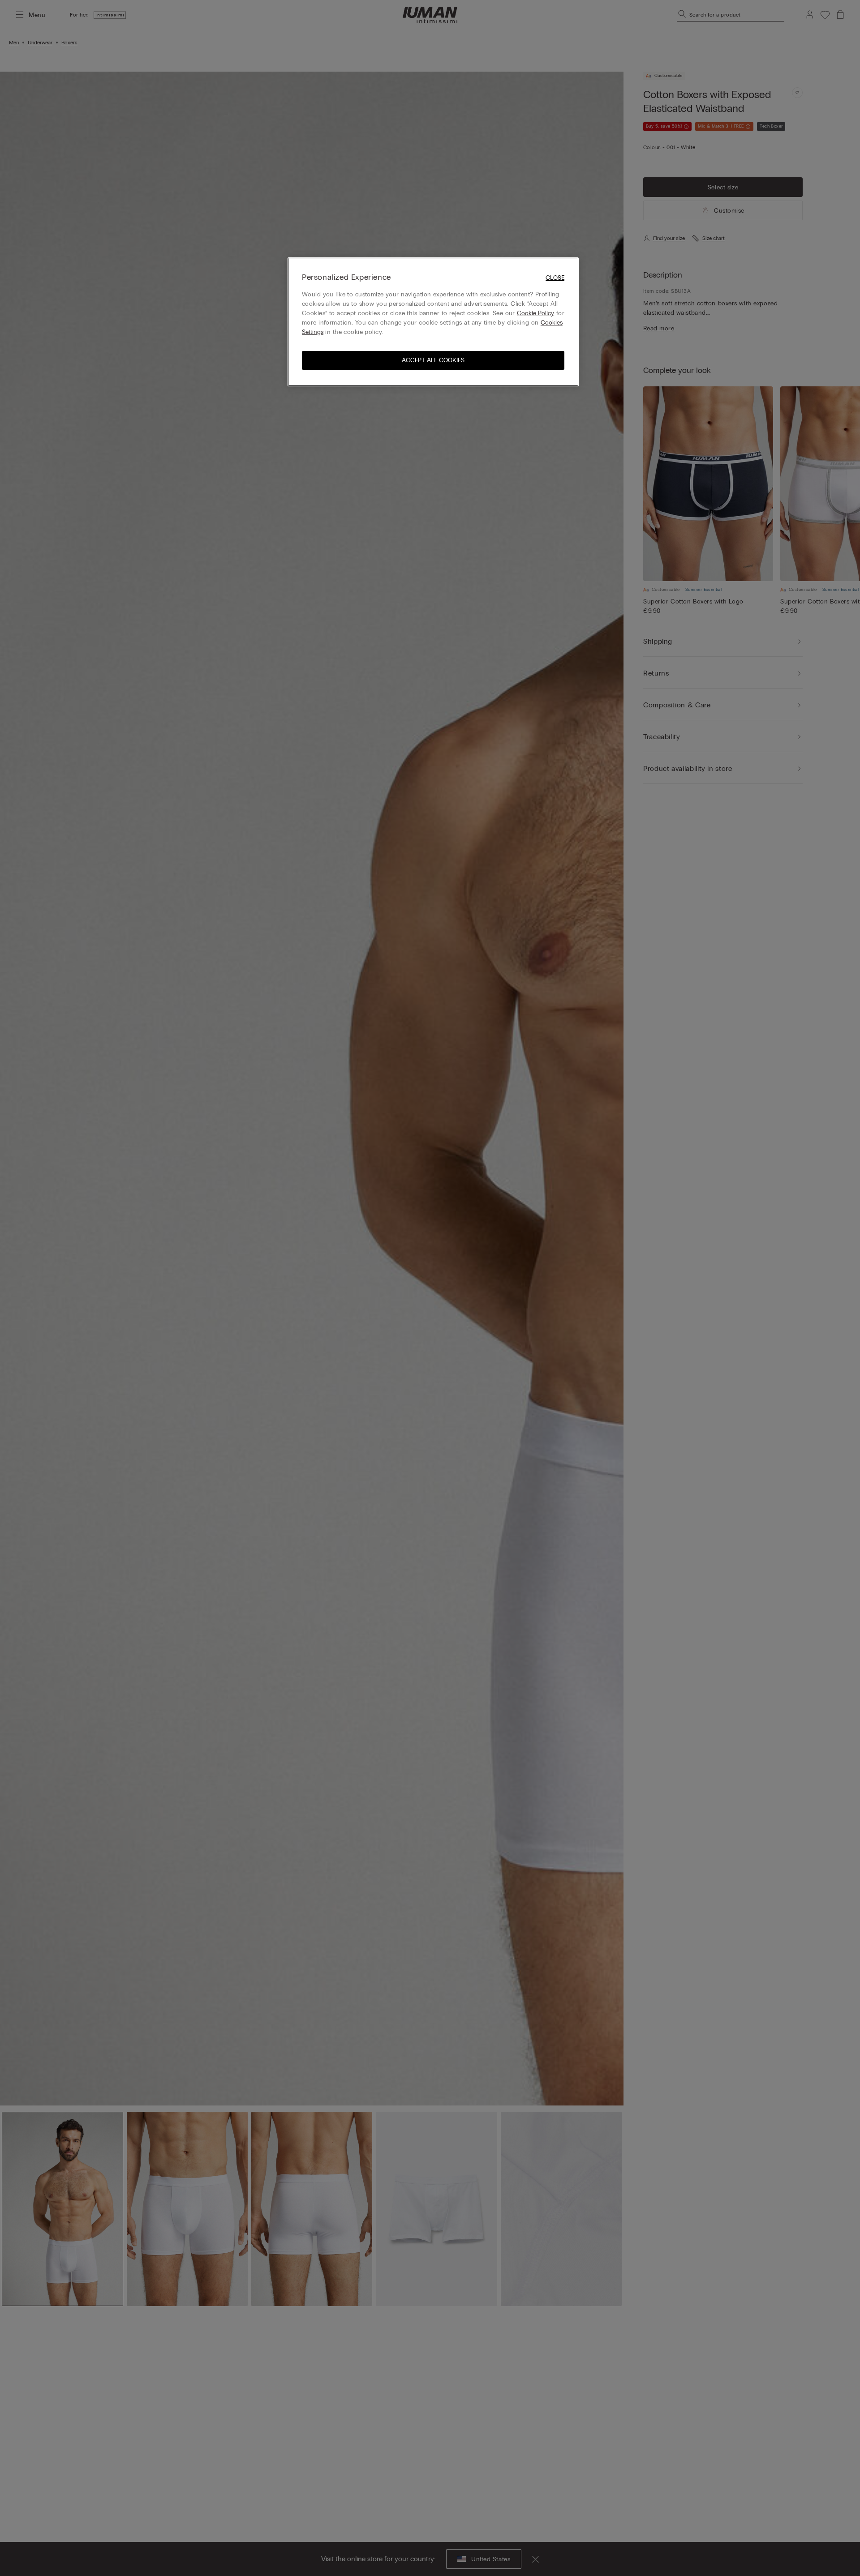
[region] (433, 322)
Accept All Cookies (433, 361)
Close (555, 278)
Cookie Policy (535, 314)
